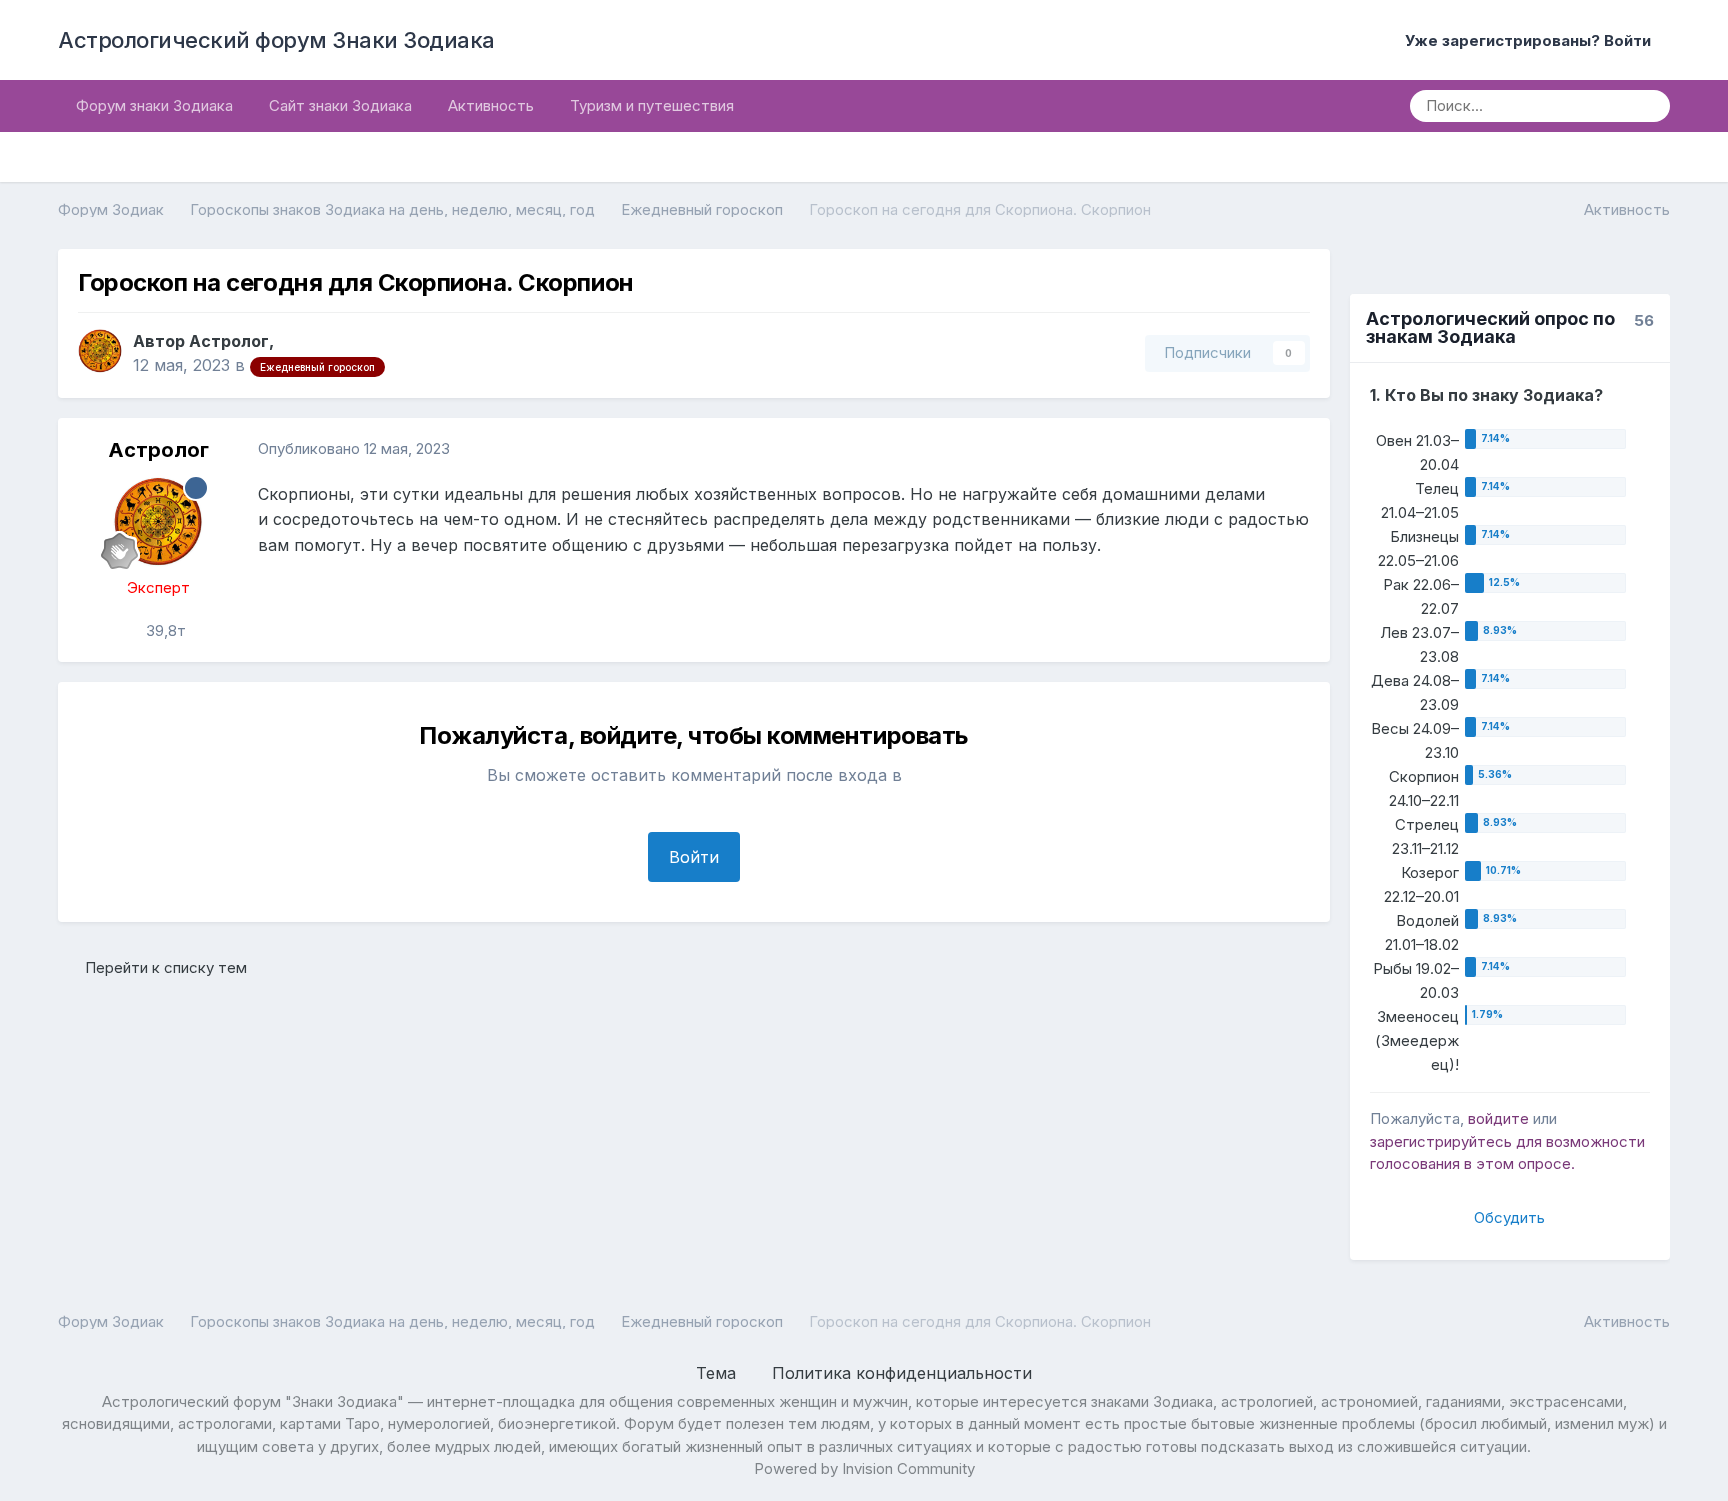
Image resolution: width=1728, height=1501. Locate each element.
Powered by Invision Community (864, 1468)
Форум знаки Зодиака (154, 105)
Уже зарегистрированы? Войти (1532, 40)
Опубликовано (354, 448)
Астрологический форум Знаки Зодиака (276, 40)
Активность (491, 105)
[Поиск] (1648, 106)
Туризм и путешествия (652, 105)
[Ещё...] (1294, 450)
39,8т (164, 630)
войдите (1498, 1118)
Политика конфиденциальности (902, 1373)
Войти (694, 857)
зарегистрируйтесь (1441, 1141)
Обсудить (1509, 1217)
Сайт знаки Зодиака (340, 105)
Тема (718, 1373)
